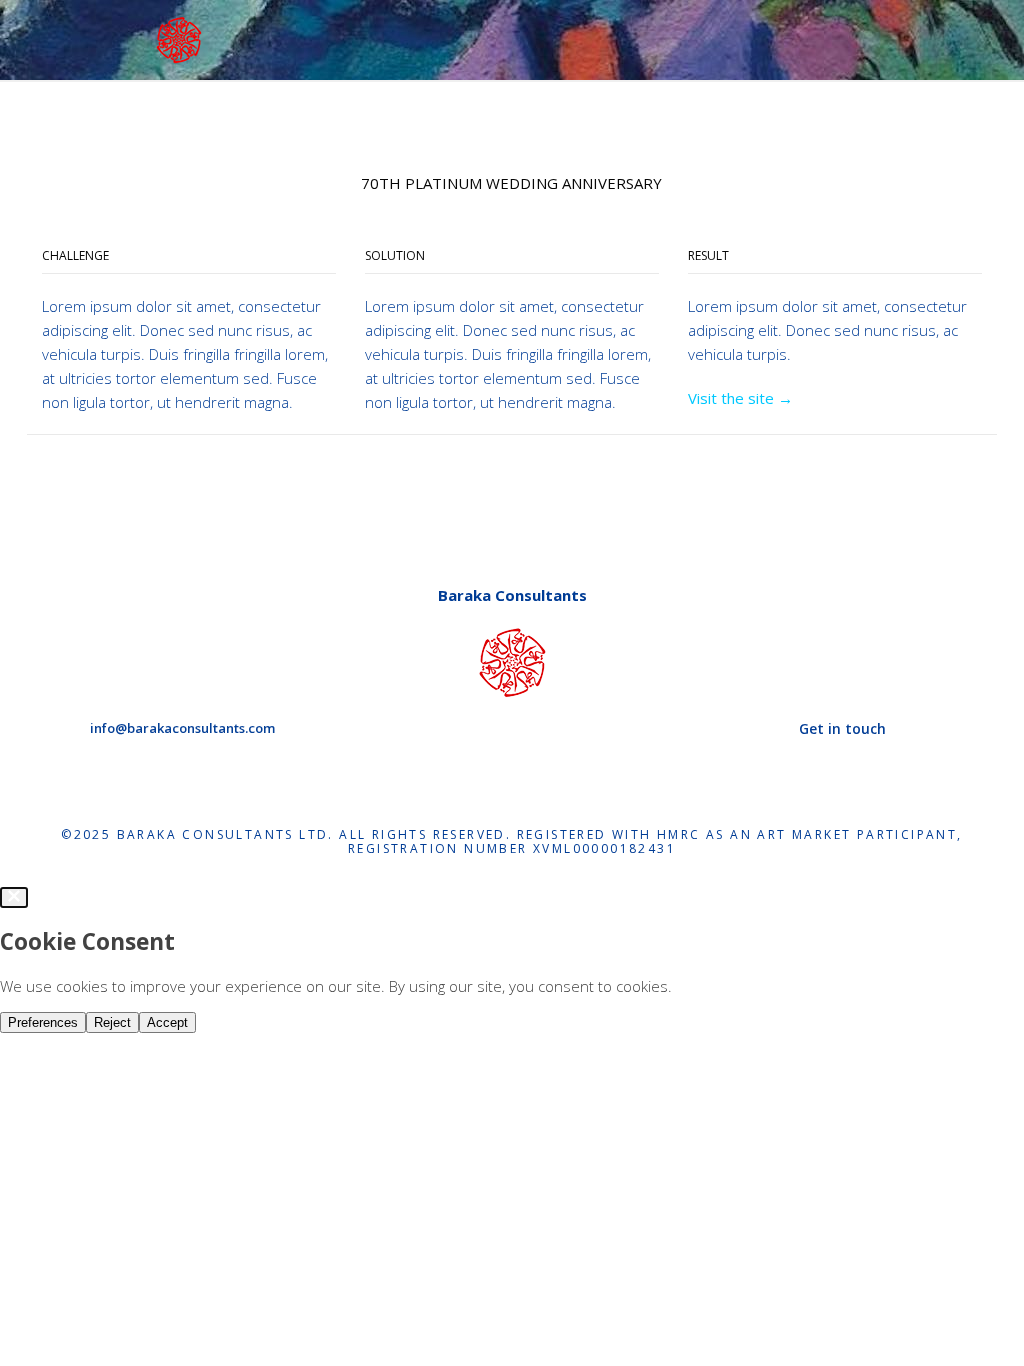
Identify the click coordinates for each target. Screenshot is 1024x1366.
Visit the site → (740, 398)
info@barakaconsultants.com (182, 728)
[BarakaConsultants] (179, 38)
